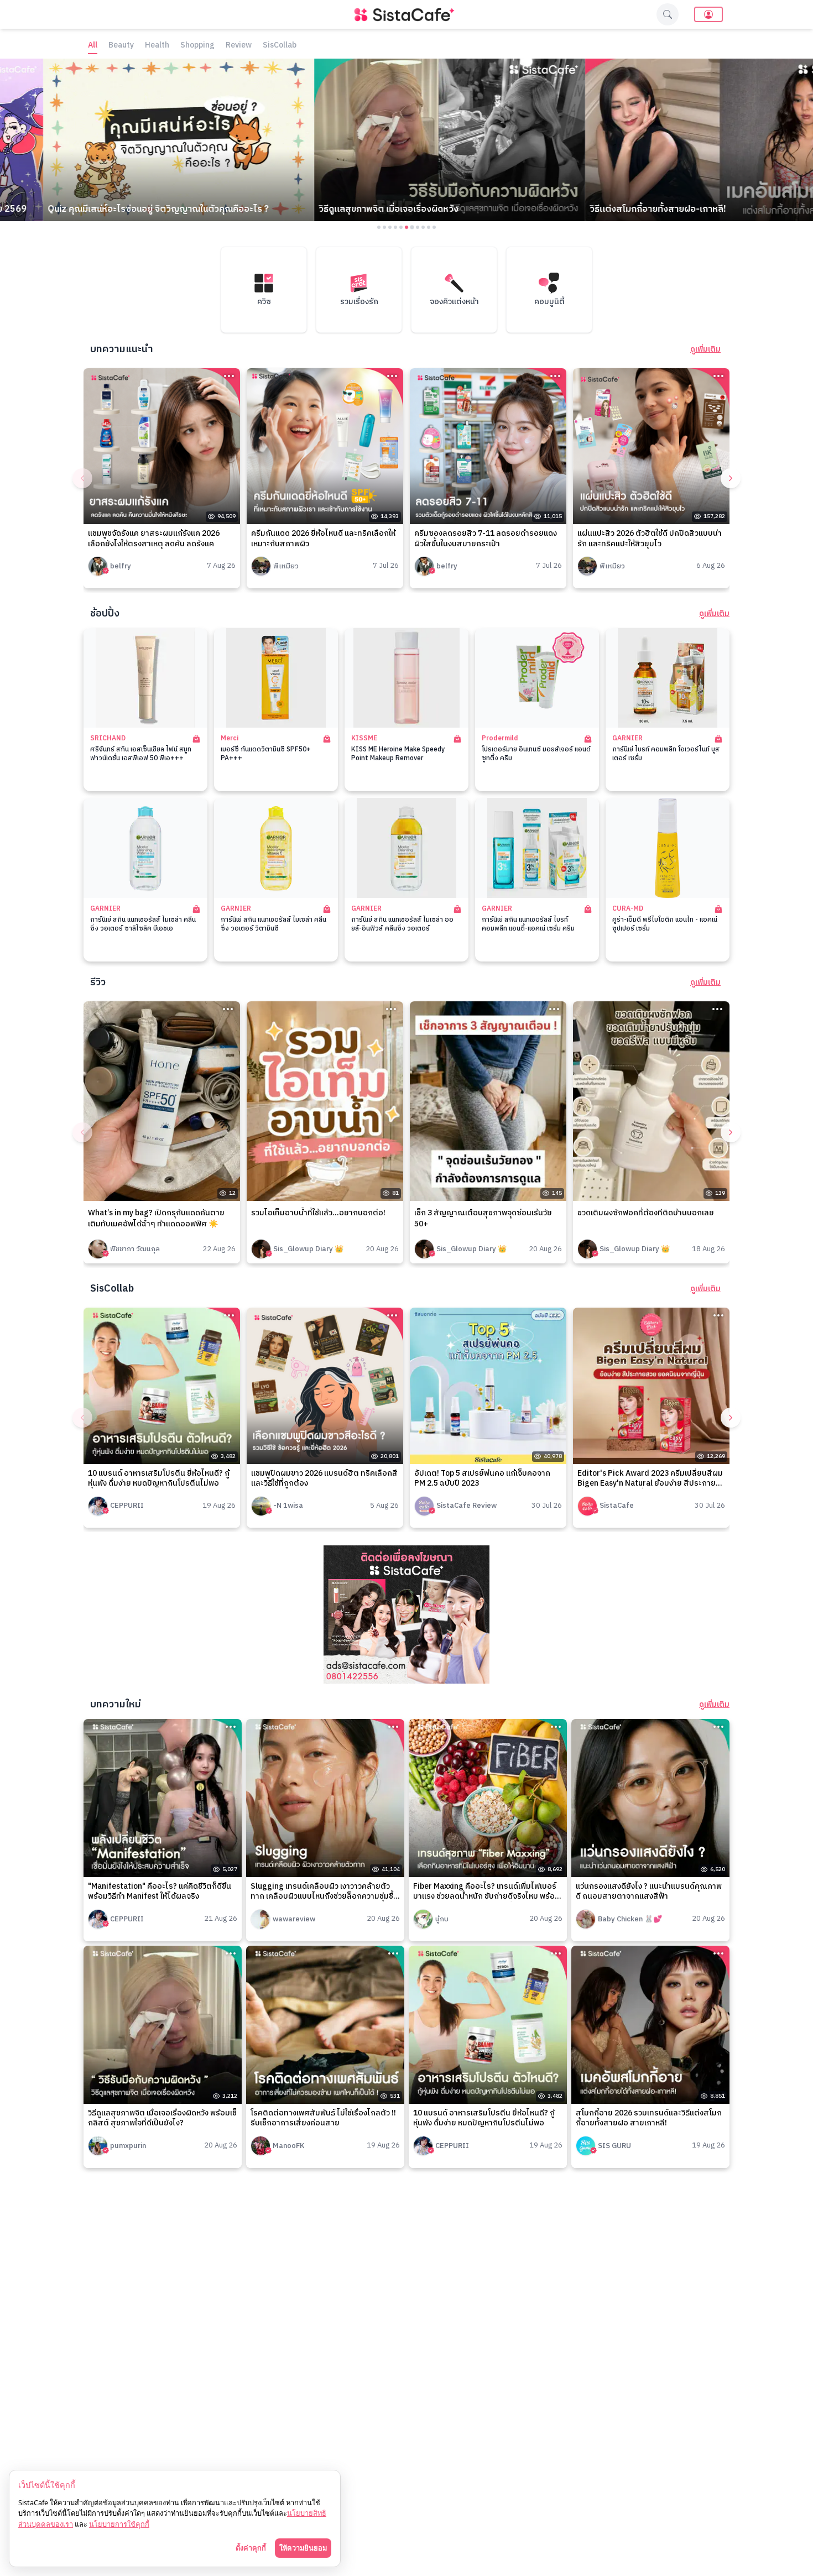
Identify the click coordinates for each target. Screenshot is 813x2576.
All (93, 46)
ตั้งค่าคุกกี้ (251, 2548)
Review (239, 46)
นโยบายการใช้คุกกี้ (119, 2524)
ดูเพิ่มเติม (705, 349)
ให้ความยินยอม (303, 2548)
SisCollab (280, 46)
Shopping (197, 46)
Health (157, 46)
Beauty (121, 46)
